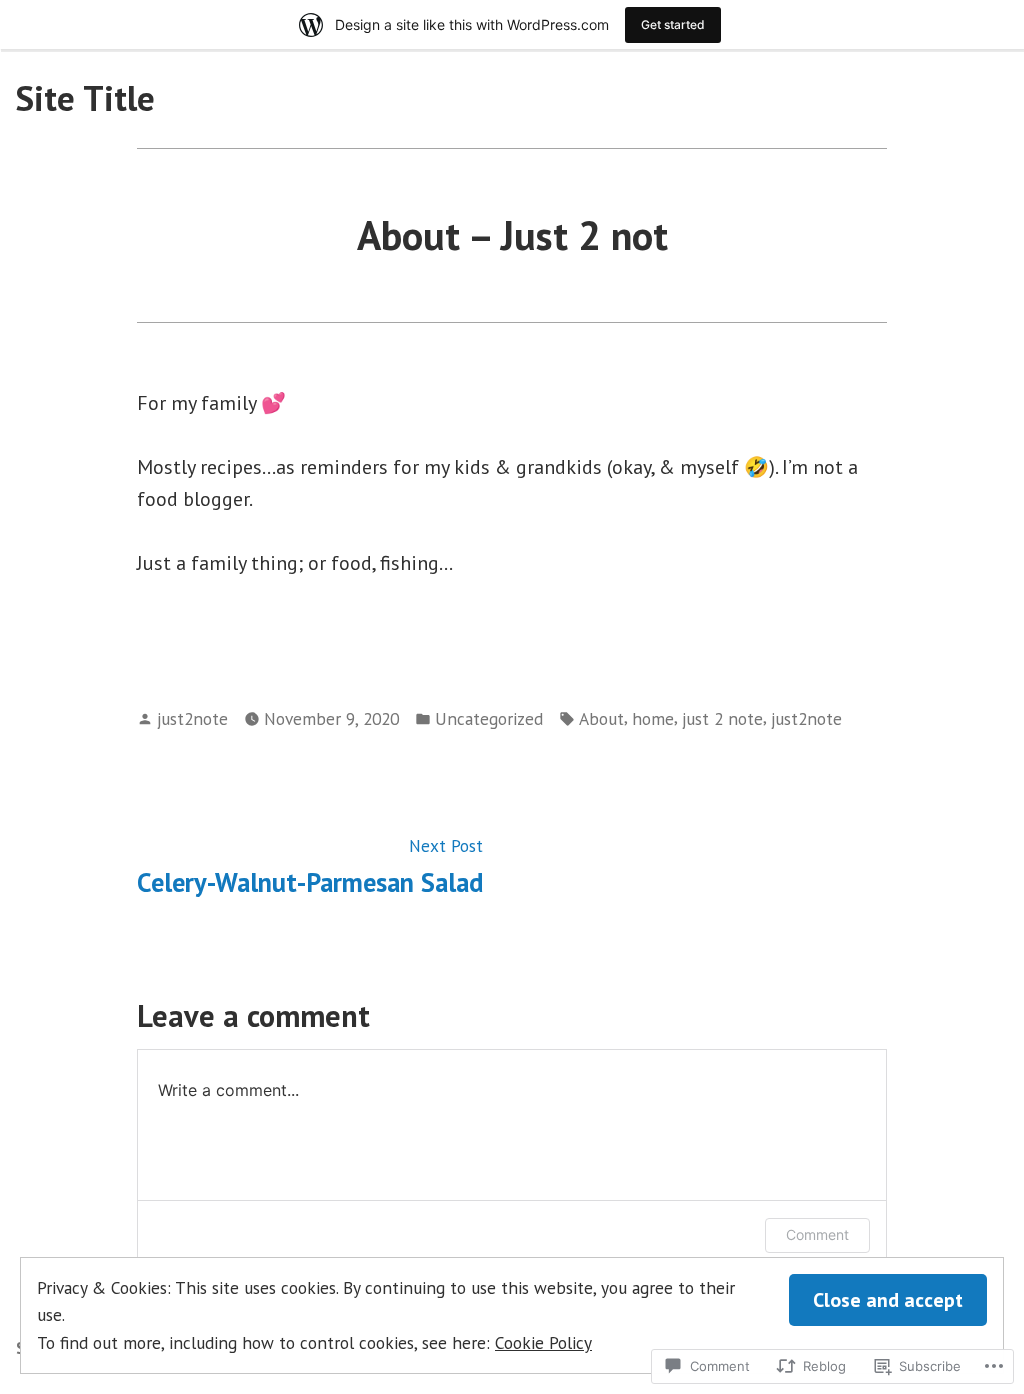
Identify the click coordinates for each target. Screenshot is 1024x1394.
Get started (673, 24)
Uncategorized (489, 718)
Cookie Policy (543, 1342)
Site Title (85, 98)
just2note (192, 718)
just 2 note (722, 718)
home (653, 718)
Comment (817, 1234)
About (601, 718)
